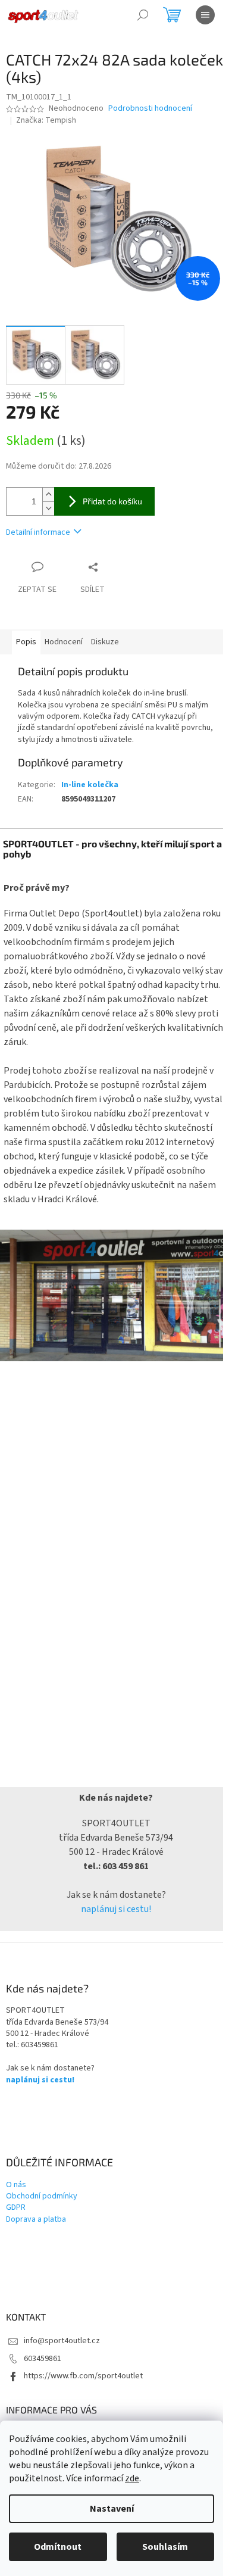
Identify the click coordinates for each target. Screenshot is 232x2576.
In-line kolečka (90, 785)
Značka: (46, 120)
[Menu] (205, 15)
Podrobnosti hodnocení (150, 109)
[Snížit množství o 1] (48, 508)
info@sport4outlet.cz (62, 2341)
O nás (16, 2185)
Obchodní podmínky (42, 2196)
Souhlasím (165, 2547)
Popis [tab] (26, 642)
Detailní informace (38, 532)
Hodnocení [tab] (64, 642)
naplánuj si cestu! (116, 1909)
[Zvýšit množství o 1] (48, 495)
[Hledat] (143, 15)
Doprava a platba (36, 2220)
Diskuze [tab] (105, 642)
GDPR (16, 2208)
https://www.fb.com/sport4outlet (83, 2376)
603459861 (43, 2359)
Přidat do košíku (112, 501)
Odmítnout (58, 2547)
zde (132, 2478)
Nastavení (112, 2509)
